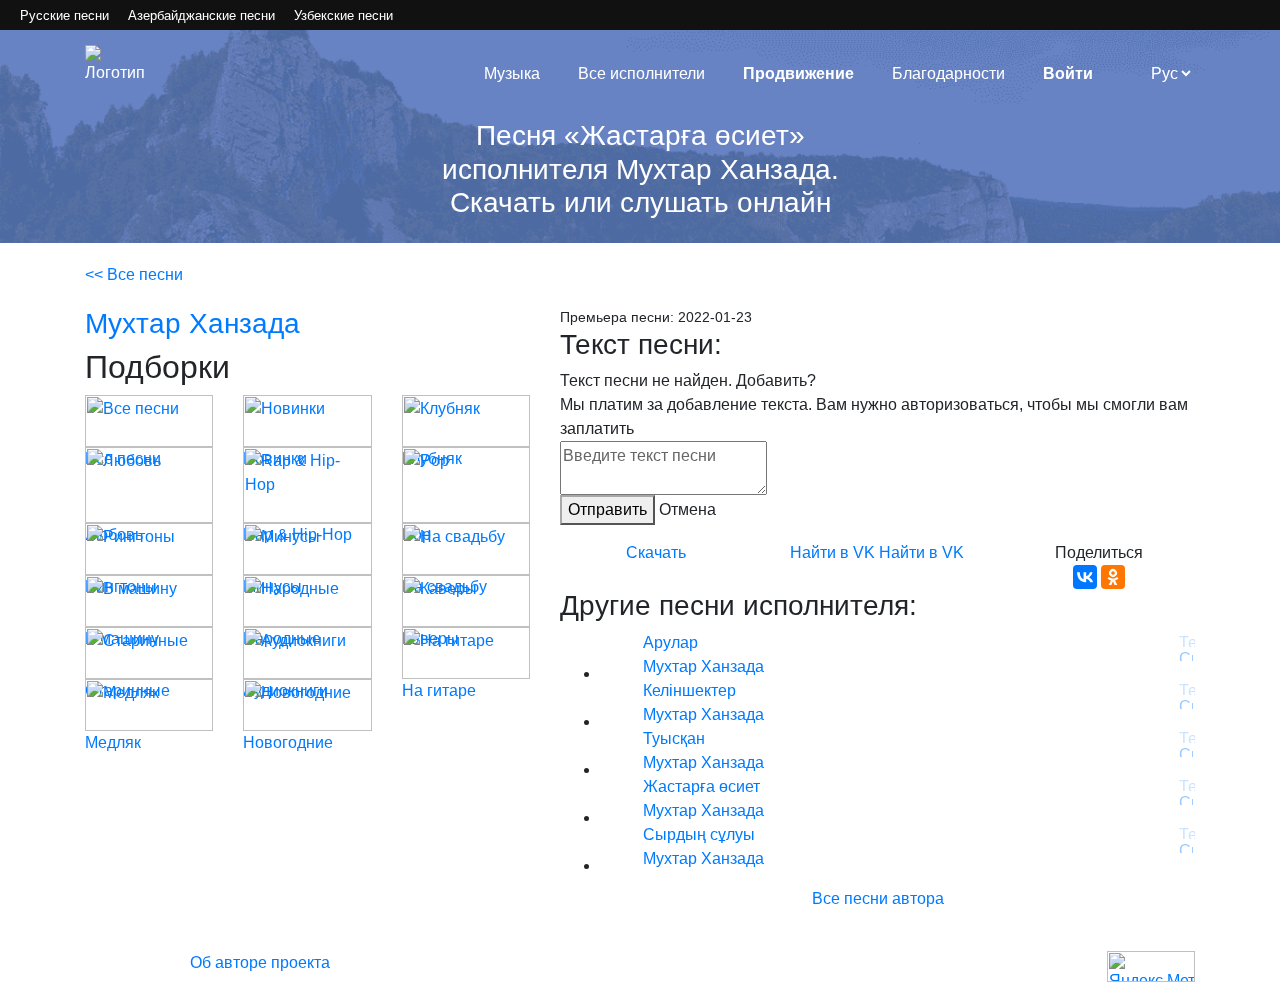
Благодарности (948, 73)
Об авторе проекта (260, 962)
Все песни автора (878, 898)
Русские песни (64, 15)
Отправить (607, 509)
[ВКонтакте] (1085, 577)
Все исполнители (641, 73)
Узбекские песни (343, 15)
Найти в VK (832, 552)
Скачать (656, 552)
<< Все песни (134, 274)
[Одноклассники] (1113, 577)
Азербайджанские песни (201, 15)
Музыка (512, 73)
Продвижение (798, 73)
